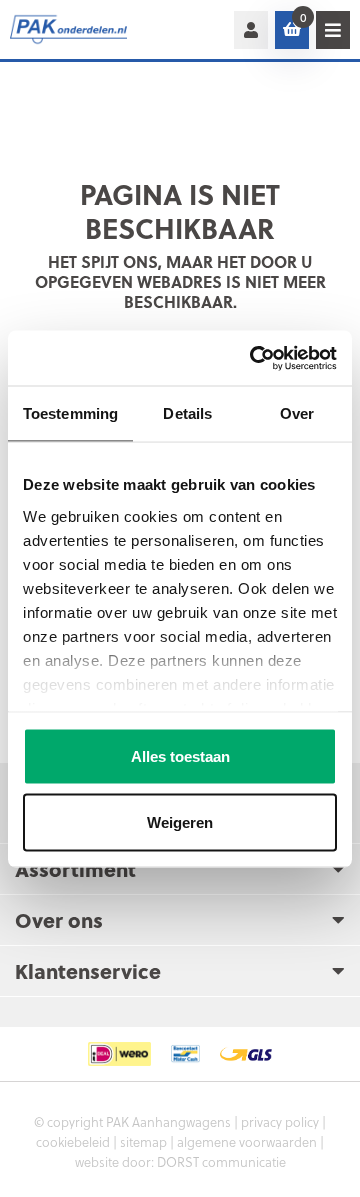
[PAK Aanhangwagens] (80, 29)
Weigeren (180, 821)
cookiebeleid (73, 1141)
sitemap (143, 1141)
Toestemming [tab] (70, 413)
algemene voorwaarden (247, 1141)
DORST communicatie (221, 1161)
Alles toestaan (180, 756)
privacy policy (280, 1121)
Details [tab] (187, 413)
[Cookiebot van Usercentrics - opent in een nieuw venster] (254, 358)
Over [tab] (297, 413)
